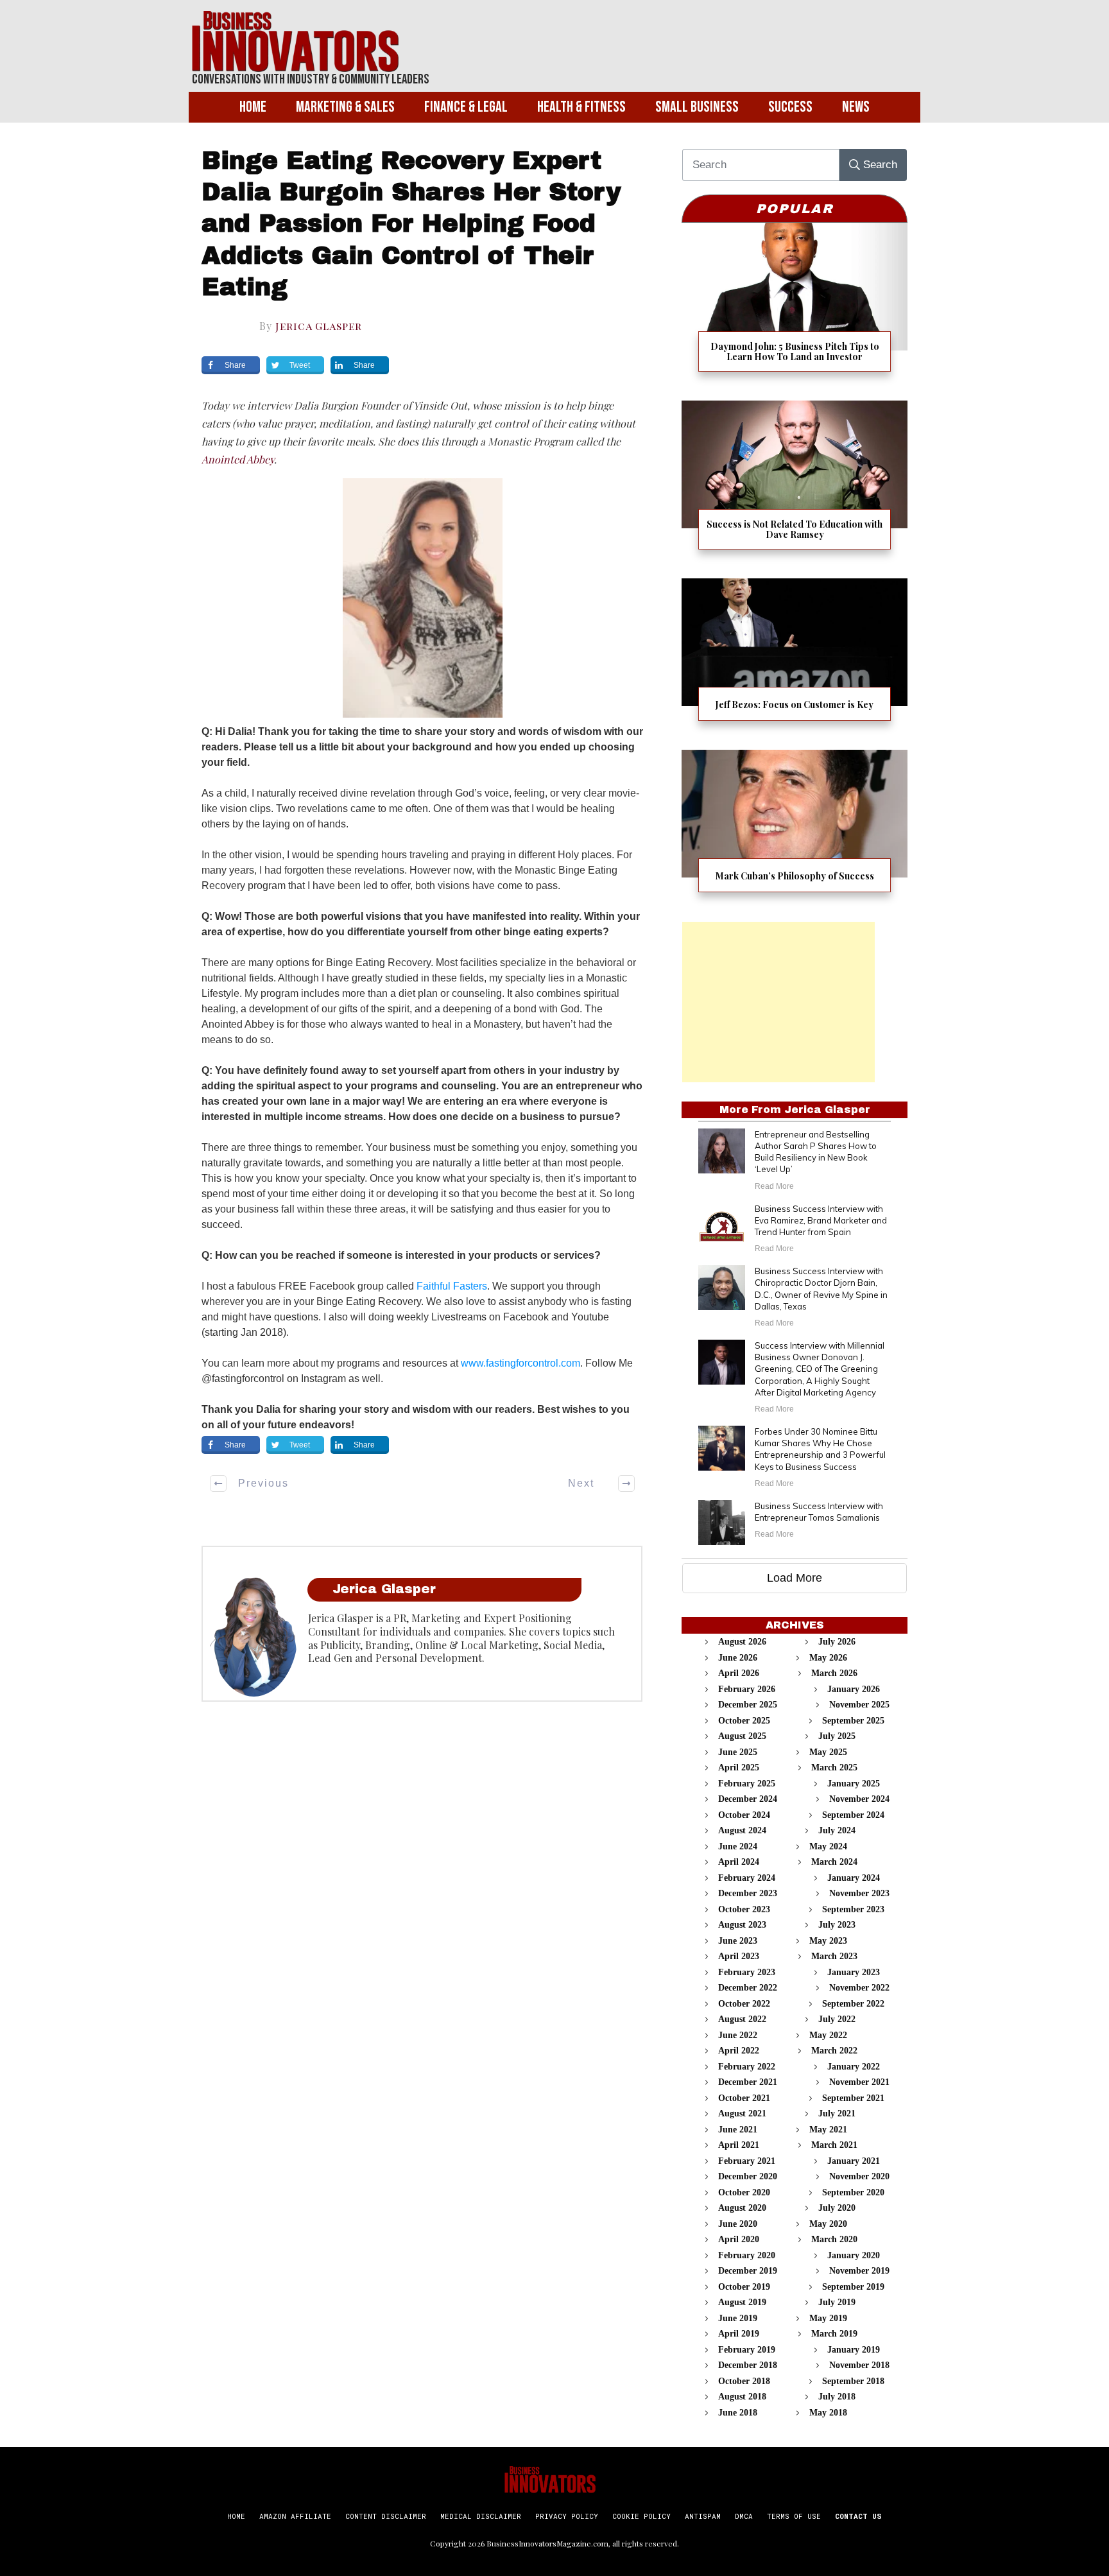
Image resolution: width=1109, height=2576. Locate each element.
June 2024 (738, 1846)
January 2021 (854, 2161)
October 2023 (744, 1909)
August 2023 (742, 1925)
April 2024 (739, 1862)
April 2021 (739, 2145)
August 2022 (742, 2019)
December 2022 (748, 1988)
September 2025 (853, 1721)
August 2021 (742, 2114)
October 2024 (744, 1815)
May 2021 (828, 2130)
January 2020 (854, 2255)
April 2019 (739, 2334)
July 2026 (837, 1642)
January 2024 (854, 1878)
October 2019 (744, 2287)
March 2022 (834, 2051)
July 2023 (837, 1925)
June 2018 (738, 2413)
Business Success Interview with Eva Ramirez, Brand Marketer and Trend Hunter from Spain (821, 1220)
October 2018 (744, 2381)
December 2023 (748, 1893)
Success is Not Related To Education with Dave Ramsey (795, 483)
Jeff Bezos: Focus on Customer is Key (795, 658)
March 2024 (834, 1862)
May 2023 (828, 1941)
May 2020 (828, 2224)
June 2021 (738, 2130)
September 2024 (853, 1815)
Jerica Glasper (319, 326)
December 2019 (748, 2271)
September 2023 (853, 1909)
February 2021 (747, 2161)
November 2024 (859, 1799)
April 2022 (739, 2051)
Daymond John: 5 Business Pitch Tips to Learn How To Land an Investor (795, 305)
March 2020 (834, 2239)
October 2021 (744, 2098)
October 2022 (744, 2004)
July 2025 (837, 1736)
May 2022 (828, 2035)
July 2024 (837, 1830)
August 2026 (742, 1642)
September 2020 (853, 2192)
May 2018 (828, 2413)
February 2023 (747, 1972)
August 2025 (742, 1736)
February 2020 (747, 2255)
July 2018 (837, 2397)
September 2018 (853, 2381)
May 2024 (828, 1846)
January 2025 (854, 1784)
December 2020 (748, 2176)
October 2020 (744, 2192)
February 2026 (747, 1689)
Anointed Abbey (238, 459)
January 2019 (854, 2350)
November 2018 (859, 2365)
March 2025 (834, 1768)
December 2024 (748, 1799)
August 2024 (742, 1830)
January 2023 (854, 1972)
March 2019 (834, 2334)
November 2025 (859, 1705)
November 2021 (859, 2082)
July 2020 (837, 2208)
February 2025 (747, 1784)
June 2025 (738, 1752)
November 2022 (859, 1988)
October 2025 (744, 1721)
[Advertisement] (778, 1002)
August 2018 (742, 2397)
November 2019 (859, 2271)
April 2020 (739, 2239)
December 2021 (748, 2082)
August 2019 (742, 2302)
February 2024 (747, 1878)
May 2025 (828, 1752)
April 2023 (739, 1956)
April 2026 (739, 1673)
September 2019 (853, 2287)
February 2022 (747, 2067)
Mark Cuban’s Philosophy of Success (795, 829)
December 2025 (748, 1705)
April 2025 (739, 1768)
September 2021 (853, 2098)
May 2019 (828, 2318)
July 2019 (837, 2302)
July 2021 (837, 2114)
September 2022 (853, 2004)
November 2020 (859, 2176)
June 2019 (738, 2318)
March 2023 (834, 1956)
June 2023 (738, 1941)
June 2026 (738, 1658)
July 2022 (837, 2019)
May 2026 (828, 1658)
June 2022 (738, 2035)
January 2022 (854, 2067)
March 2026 (834, 1673)
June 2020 (738, 2224)
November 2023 (859, 1893)
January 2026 (854, 1689)
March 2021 (834, 2145)
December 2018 (748, 2365)
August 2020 (742, 2208)
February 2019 (747, 2350)
